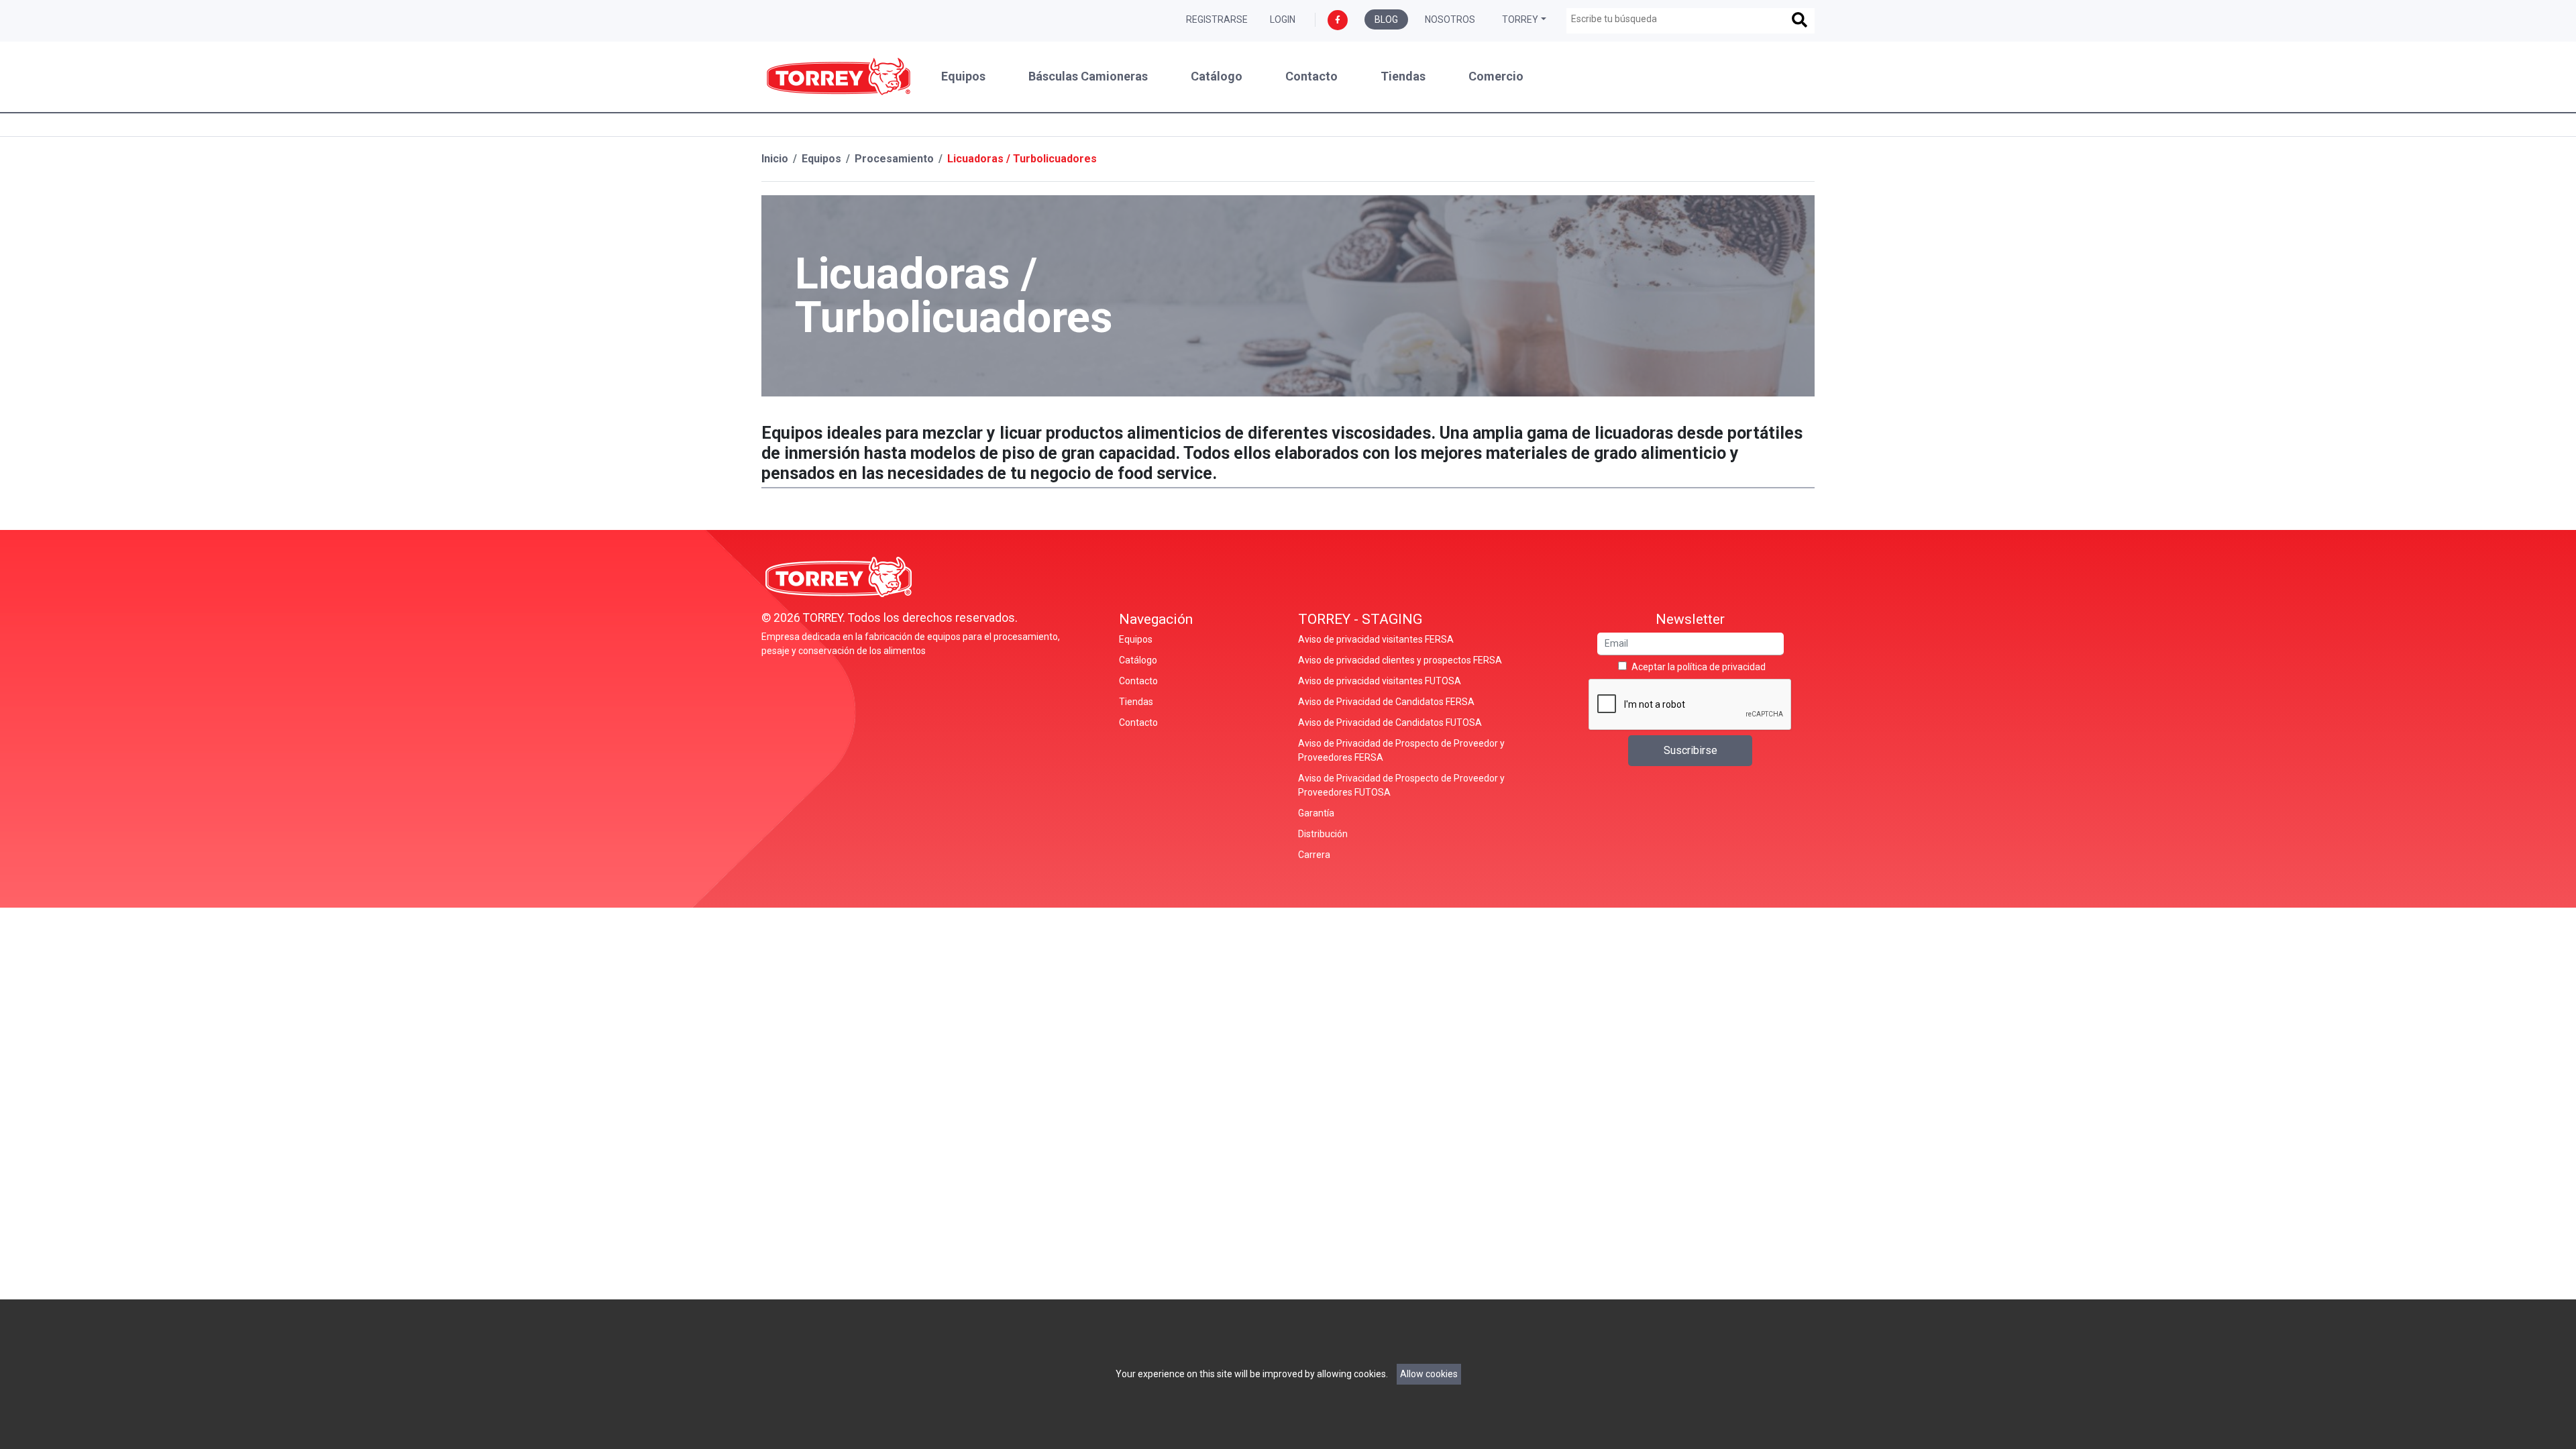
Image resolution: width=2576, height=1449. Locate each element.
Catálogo (1217, 76)
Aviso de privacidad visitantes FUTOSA (1380, 681)
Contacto (1311, 76)
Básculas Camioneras (1088, 76)
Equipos (963, 76)
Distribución (1323, 834)
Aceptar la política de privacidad (1699, 667)
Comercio (1496, 76)
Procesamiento (894, 159)
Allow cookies (1429, 1374)
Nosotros (1450, 19)
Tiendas (1403, 76)
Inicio (775, 159)
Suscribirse (1690, 750)
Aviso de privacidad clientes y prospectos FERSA (1400, 660)
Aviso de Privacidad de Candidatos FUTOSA (1390, 722)
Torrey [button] (1520, 19)
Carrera (1314, 855)
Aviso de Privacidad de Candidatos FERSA (1386, 702)
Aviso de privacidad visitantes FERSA (1376, 639)
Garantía (1316, 813)
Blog (1386, 19)
